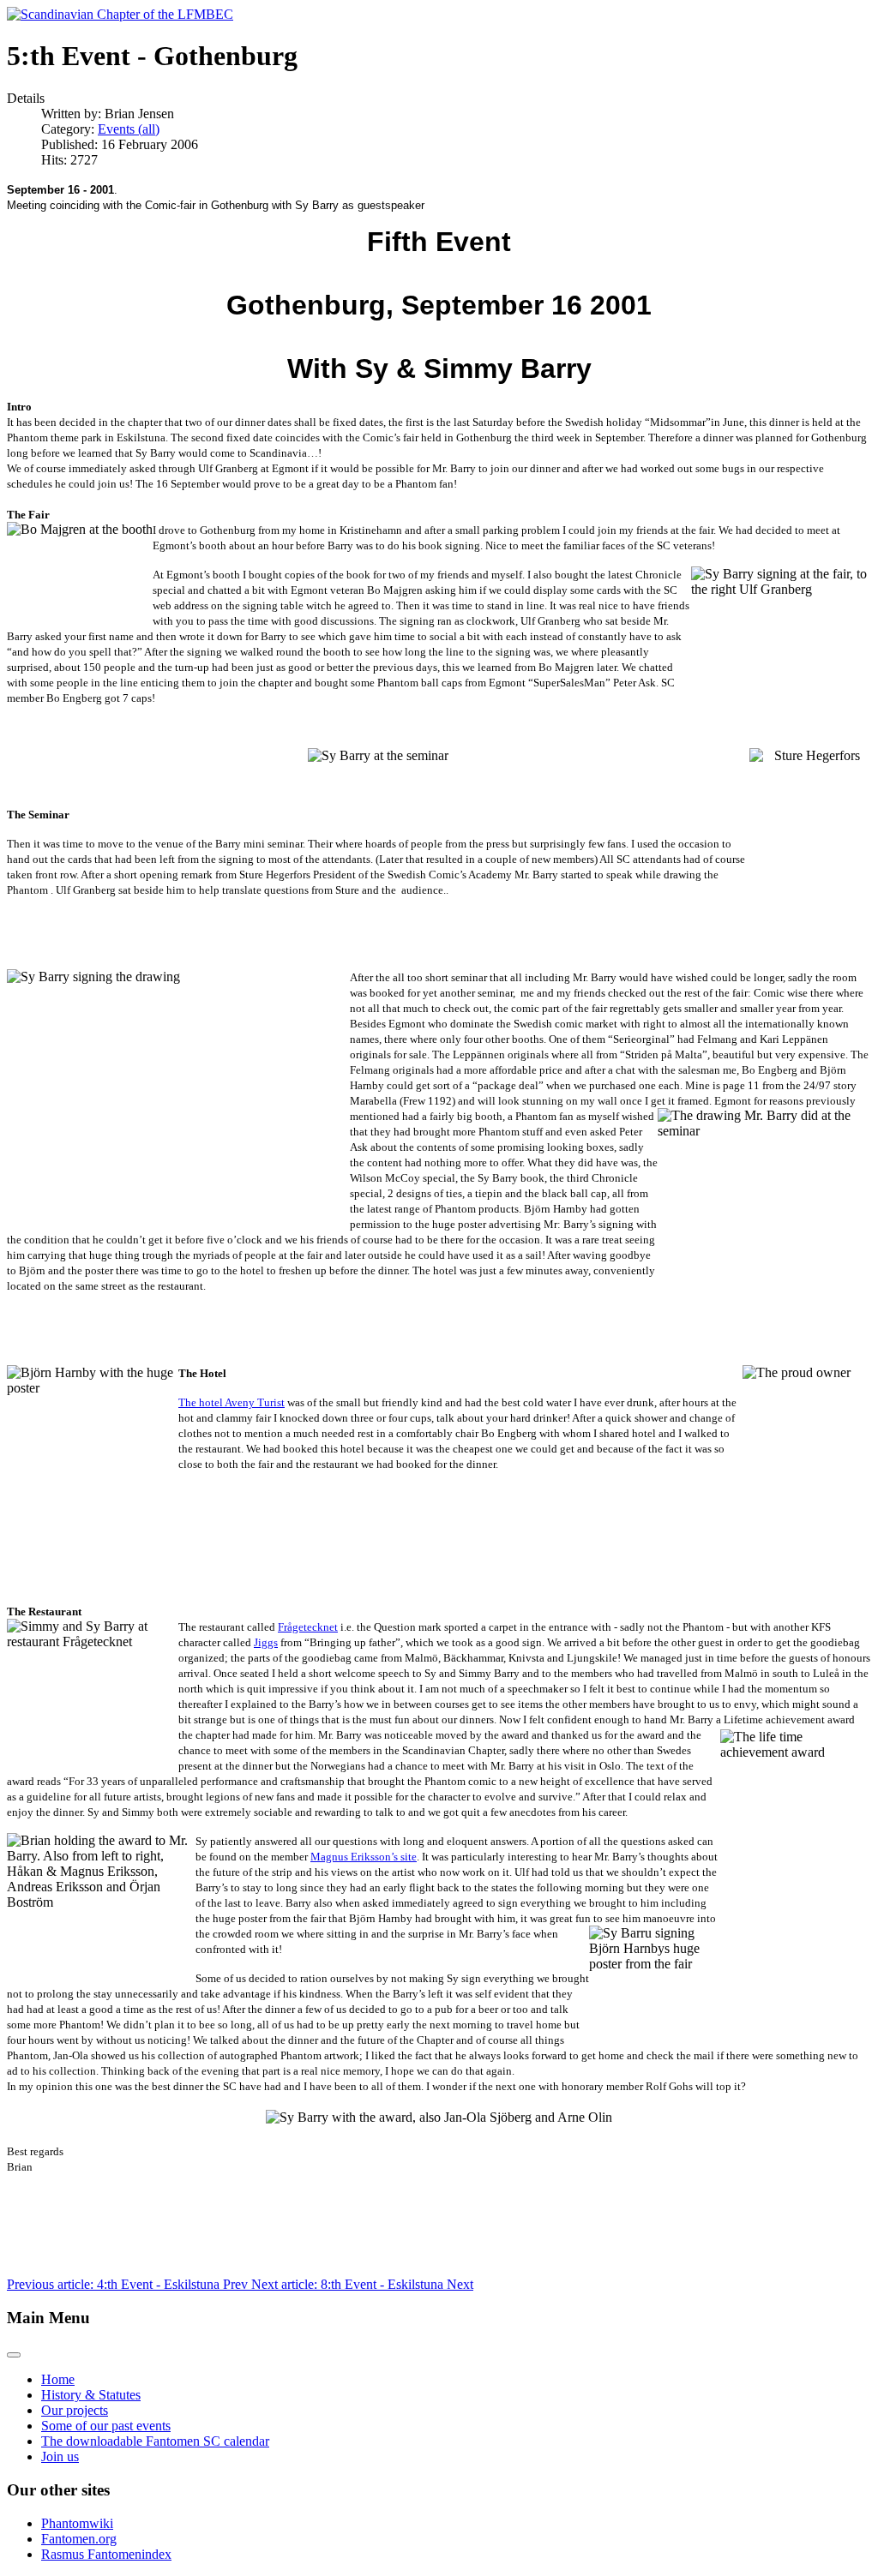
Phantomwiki (77, 2523)
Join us (60, 2456)
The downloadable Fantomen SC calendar (155, 2441)
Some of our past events (106, 2426)
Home (58, 2379)
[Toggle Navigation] (14, 2355)
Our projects (75, 2410)
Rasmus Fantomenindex (106, 2554)
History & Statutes (91, 2395)
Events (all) (129, 129)
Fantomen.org (79, 2539)
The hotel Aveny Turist (232, 1402)
